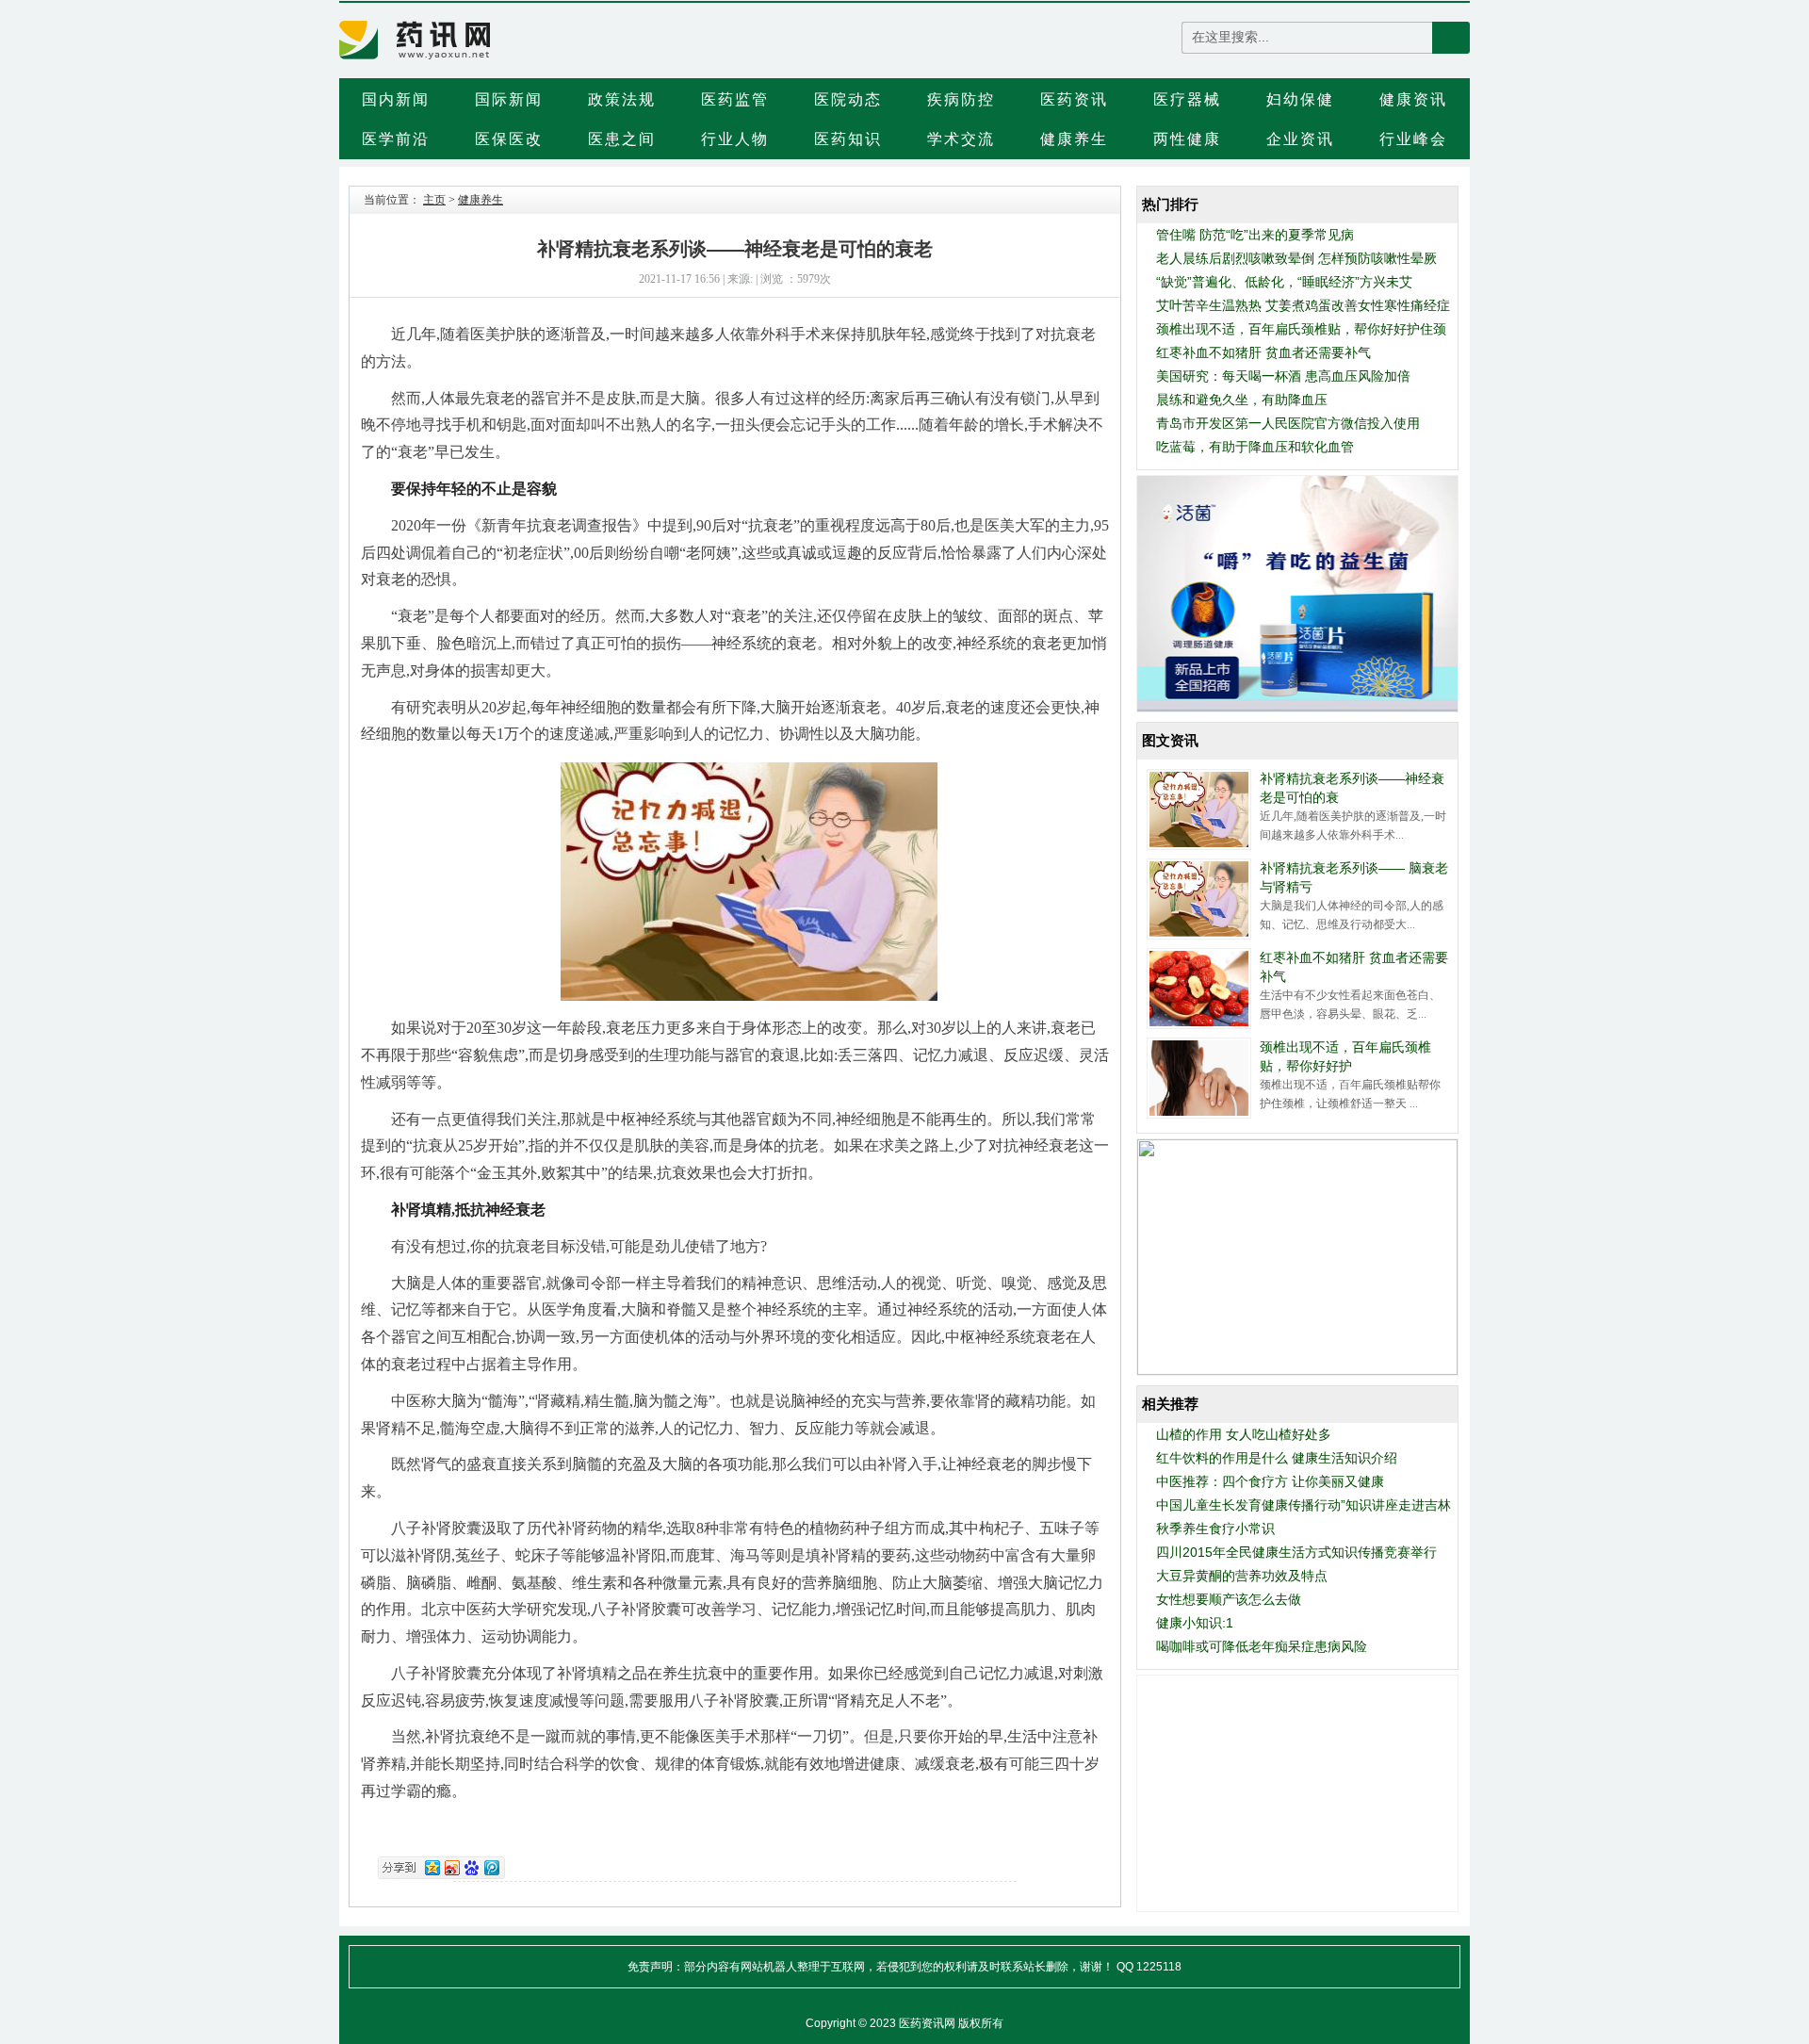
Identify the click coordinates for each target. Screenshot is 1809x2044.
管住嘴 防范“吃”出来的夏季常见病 (1255, 235)
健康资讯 (1413, 99)
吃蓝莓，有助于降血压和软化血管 (1255, 447)
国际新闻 (509, 99)
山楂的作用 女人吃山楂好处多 (1244, 1434)
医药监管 (735, 99)
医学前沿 (396, 139)
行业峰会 (1413, 139)
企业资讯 (1300, 139)
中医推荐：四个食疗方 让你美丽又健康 (1270, 1481)
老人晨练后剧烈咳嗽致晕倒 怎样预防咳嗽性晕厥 (1296, 258)
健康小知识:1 (1195, 1623)
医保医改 (509, 139)
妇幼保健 (1300, 99)
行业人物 (735, 139)
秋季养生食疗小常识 (1215, 1529)
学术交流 (961, 139)
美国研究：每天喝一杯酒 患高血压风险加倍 (1283, 376)
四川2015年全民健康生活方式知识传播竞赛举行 (1296, 1552)
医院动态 (848, 99)
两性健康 (1187, 139)
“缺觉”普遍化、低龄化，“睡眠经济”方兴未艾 (1284, 282)
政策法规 (622, 99)
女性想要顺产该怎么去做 (1229, 1599)
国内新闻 (396, 99)
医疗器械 (1187, 99)
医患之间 (622, 139)
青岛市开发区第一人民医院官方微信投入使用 (1288, 423)
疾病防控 (961, 99)
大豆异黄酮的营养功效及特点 (1242, 1576)
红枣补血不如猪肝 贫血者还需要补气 (1263, 352)
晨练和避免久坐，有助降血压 (1242, 400)
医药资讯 (1074, 99)
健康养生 (1074, 139)
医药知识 (848, 139)
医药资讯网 (927, 2023)
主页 (434, 200)
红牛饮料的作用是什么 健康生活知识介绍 (1277, 1458)
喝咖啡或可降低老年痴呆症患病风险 (1262, 1646)
